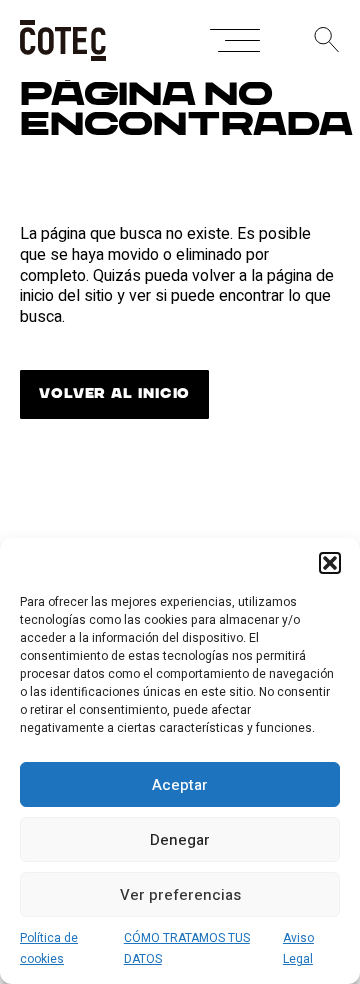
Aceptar (180, 785)
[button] (330, 563)
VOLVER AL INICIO (114, 394)
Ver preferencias (180, 895)
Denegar (180, 840)
